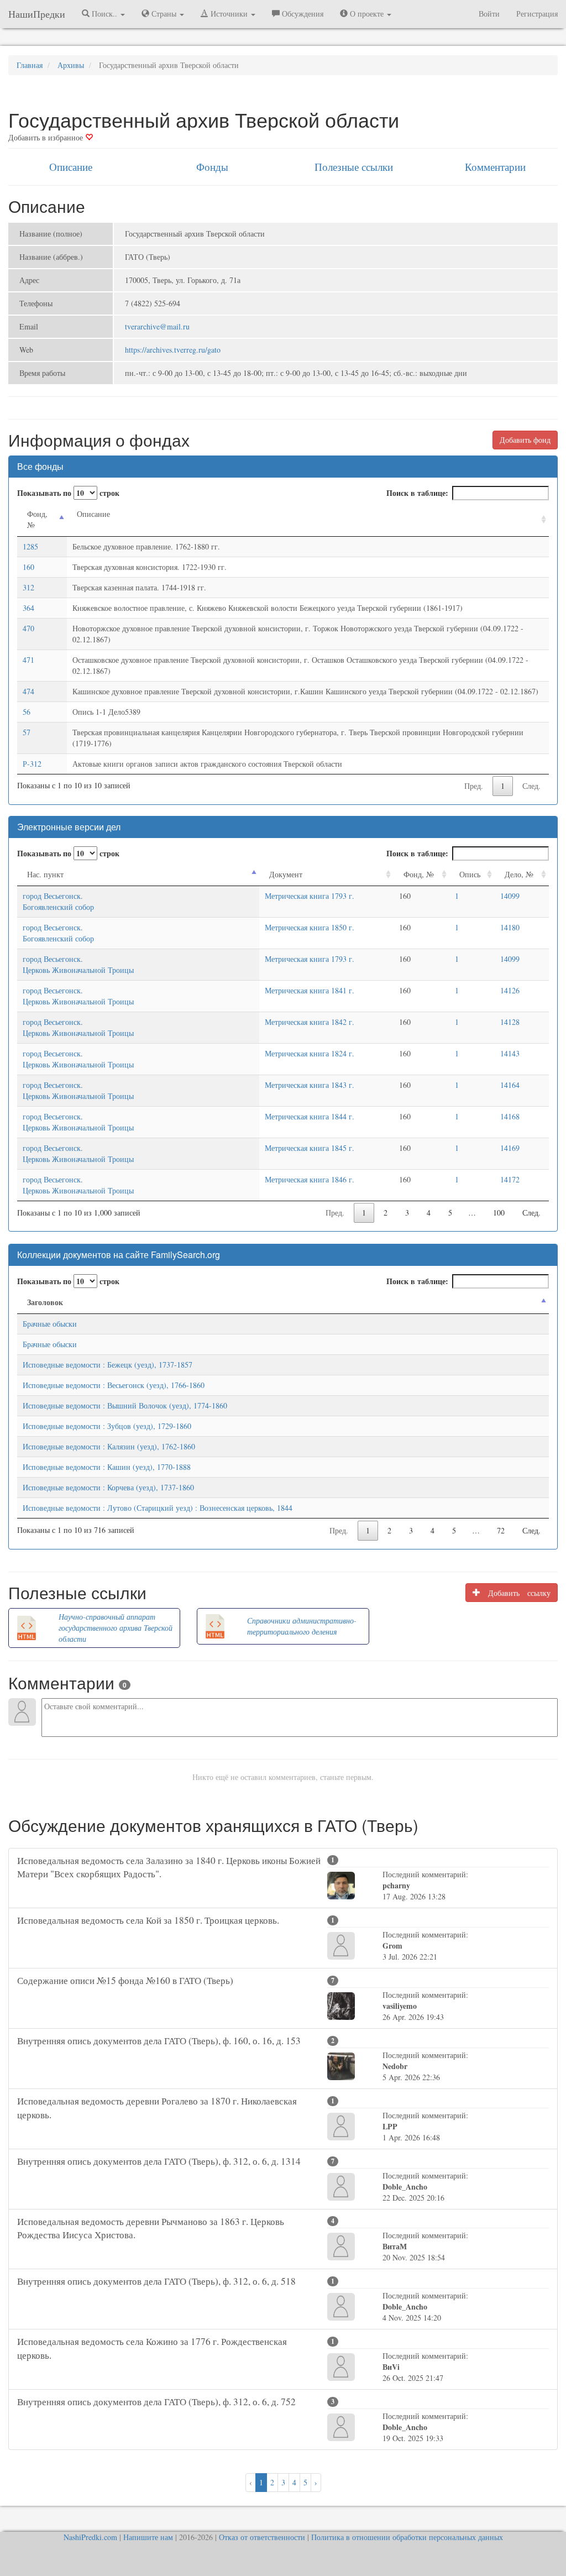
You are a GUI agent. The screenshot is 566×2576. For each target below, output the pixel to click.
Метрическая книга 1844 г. (310, 1116)
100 (499, 1213)
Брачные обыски (50, 1324)
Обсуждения (302, 14)
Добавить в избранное (47, 137)
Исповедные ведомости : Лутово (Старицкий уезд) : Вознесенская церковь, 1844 (158, 1508)
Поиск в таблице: (417, 493)
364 (28, 608)
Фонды (212, 167)
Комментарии (495, 167)
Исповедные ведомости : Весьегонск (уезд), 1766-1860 (114, 1385)
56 (27, 712)
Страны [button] (164, 14)
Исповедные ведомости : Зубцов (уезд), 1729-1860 (107, 1426)
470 (28, 628)
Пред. (474, 786)
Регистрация (537, 14)
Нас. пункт (45, 874)
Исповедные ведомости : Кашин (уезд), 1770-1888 (107, 1467)
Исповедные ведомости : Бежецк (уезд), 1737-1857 (108, 1365)
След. (531, 786)
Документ (286, 874)
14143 (510, 1053)
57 (27, 732)
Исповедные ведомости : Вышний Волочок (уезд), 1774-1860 (125, 1405)
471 (28, 660)
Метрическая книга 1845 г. (310, 1148)
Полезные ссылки (354, 167)
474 (28, 691)
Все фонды (40, 466)
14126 (510, 990)
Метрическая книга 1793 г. (310, 896)
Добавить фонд (525, 440)
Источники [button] (229, 14)
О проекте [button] (367, 14)
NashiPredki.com (90, 2537)
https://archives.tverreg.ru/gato (173, 350)
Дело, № (519, 874)
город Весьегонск (52, 896)
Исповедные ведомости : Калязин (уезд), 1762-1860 (109, 1446)
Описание (71, 167)
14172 (510, 1179)
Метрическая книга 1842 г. (310, 1022)
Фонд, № (37, 519)
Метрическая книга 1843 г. (310, 1085)
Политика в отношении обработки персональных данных (407, 2537)
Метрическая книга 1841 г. (310, 990)
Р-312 (32, 764)
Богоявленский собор (58, 907)
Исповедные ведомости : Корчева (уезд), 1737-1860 (108, 1487)
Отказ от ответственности (262, 2537)
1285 (30, 546)
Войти (489, 14)
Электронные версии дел (69, 827)
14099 (510, 896)
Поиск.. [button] (104, 14)
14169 (510, 1148)
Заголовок (45, 1302)
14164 (510, 1085)
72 (501, 1530)
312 (28, 587)
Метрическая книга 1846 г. (310, 1179)
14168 (510, 1116)
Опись (470, 874)
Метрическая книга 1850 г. (310, 927)
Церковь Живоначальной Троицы (78, 970)
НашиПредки (37, 14)
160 (28, 567)
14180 (510, 927)
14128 (510, 1022)
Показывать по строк (68, 493)
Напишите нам (148, 2537)
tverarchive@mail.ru (157, 326)
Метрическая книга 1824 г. (310, 1053)
